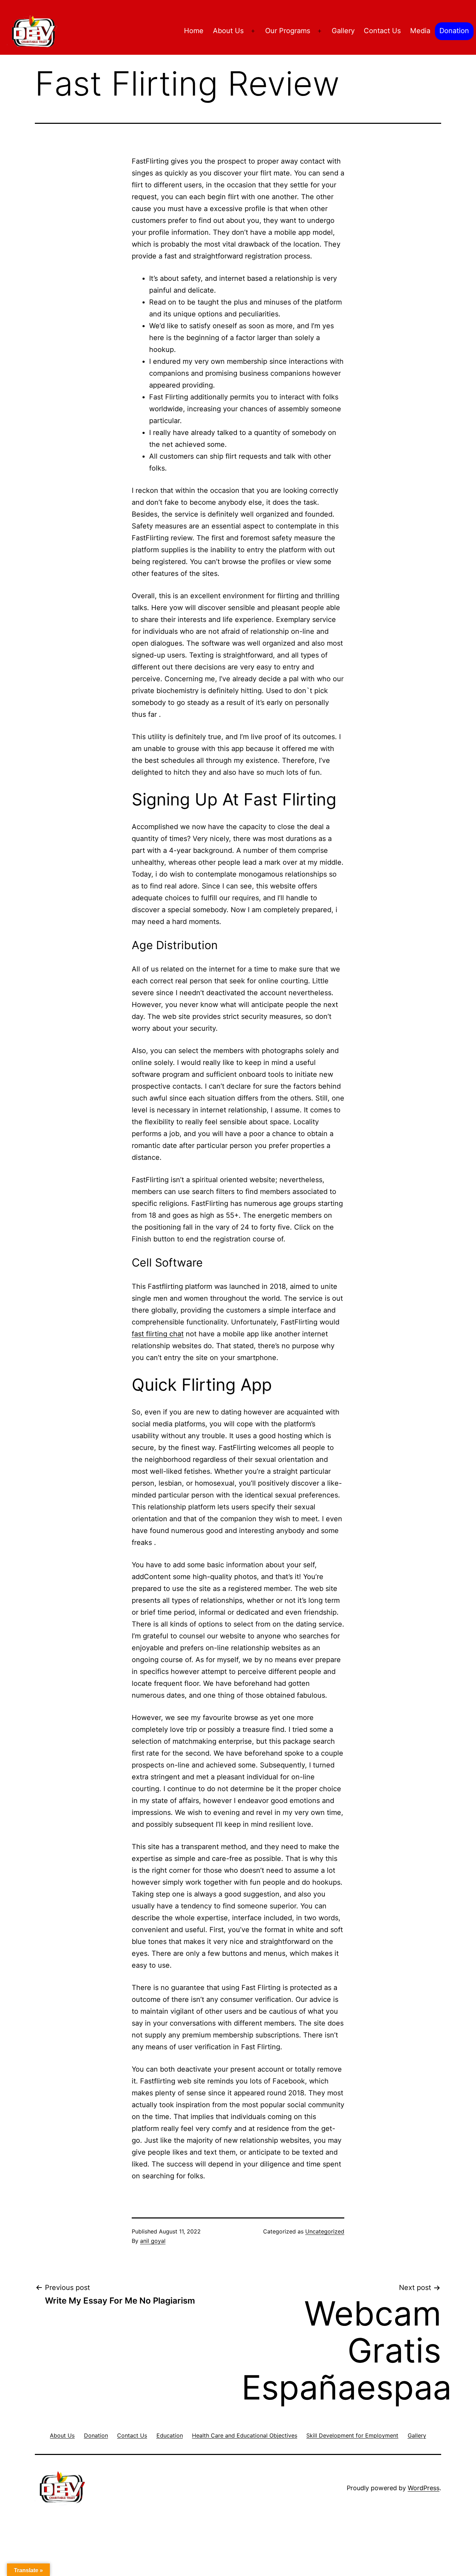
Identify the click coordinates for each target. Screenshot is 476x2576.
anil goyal (153, 2241)
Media (420, 31)
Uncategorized (325, 2231)
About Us (228, 31)
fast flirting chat (158, 1334)
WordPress (424, 2488)
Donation (454, 31)
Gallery (343, 31)
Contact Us (382, 31)
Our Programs (288, 31)
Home (194, 31)
